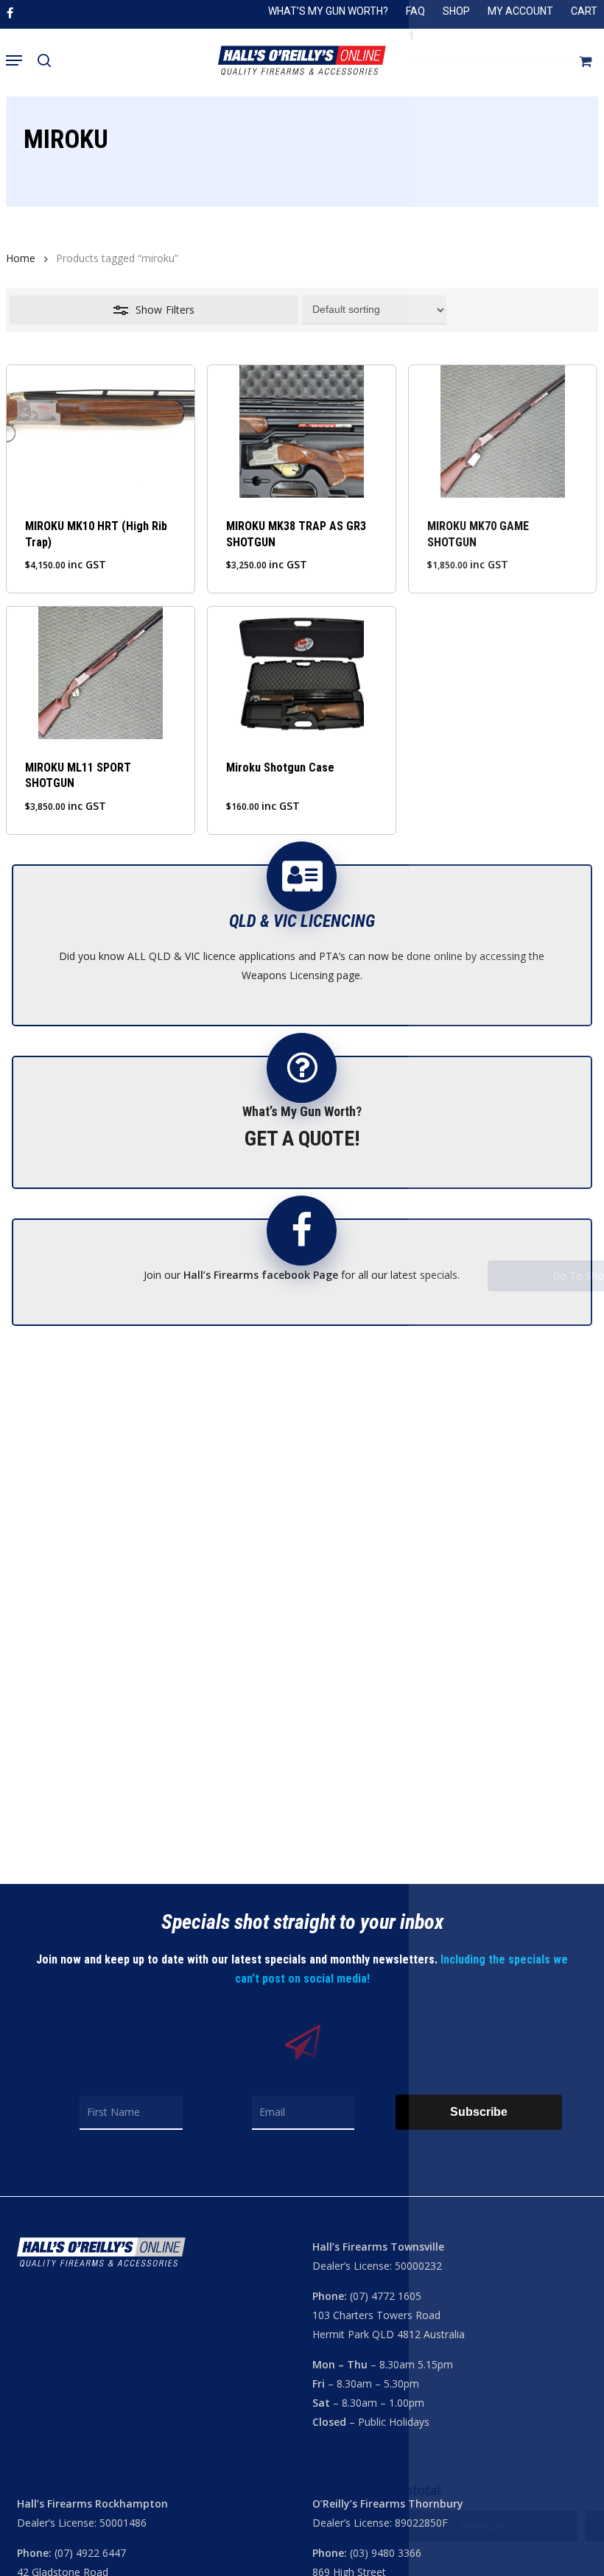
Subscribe (479, 2112)
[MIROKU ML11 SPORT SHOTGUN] (100, 673)
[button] (14, 60)
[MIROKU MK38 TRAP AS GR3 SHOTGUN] (301, 431)
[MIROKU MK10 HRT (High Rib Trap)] (100, 431)
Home (21, 258)
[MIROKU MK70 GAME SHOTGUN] (502, 431)
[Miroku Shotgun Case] (301, 673)
